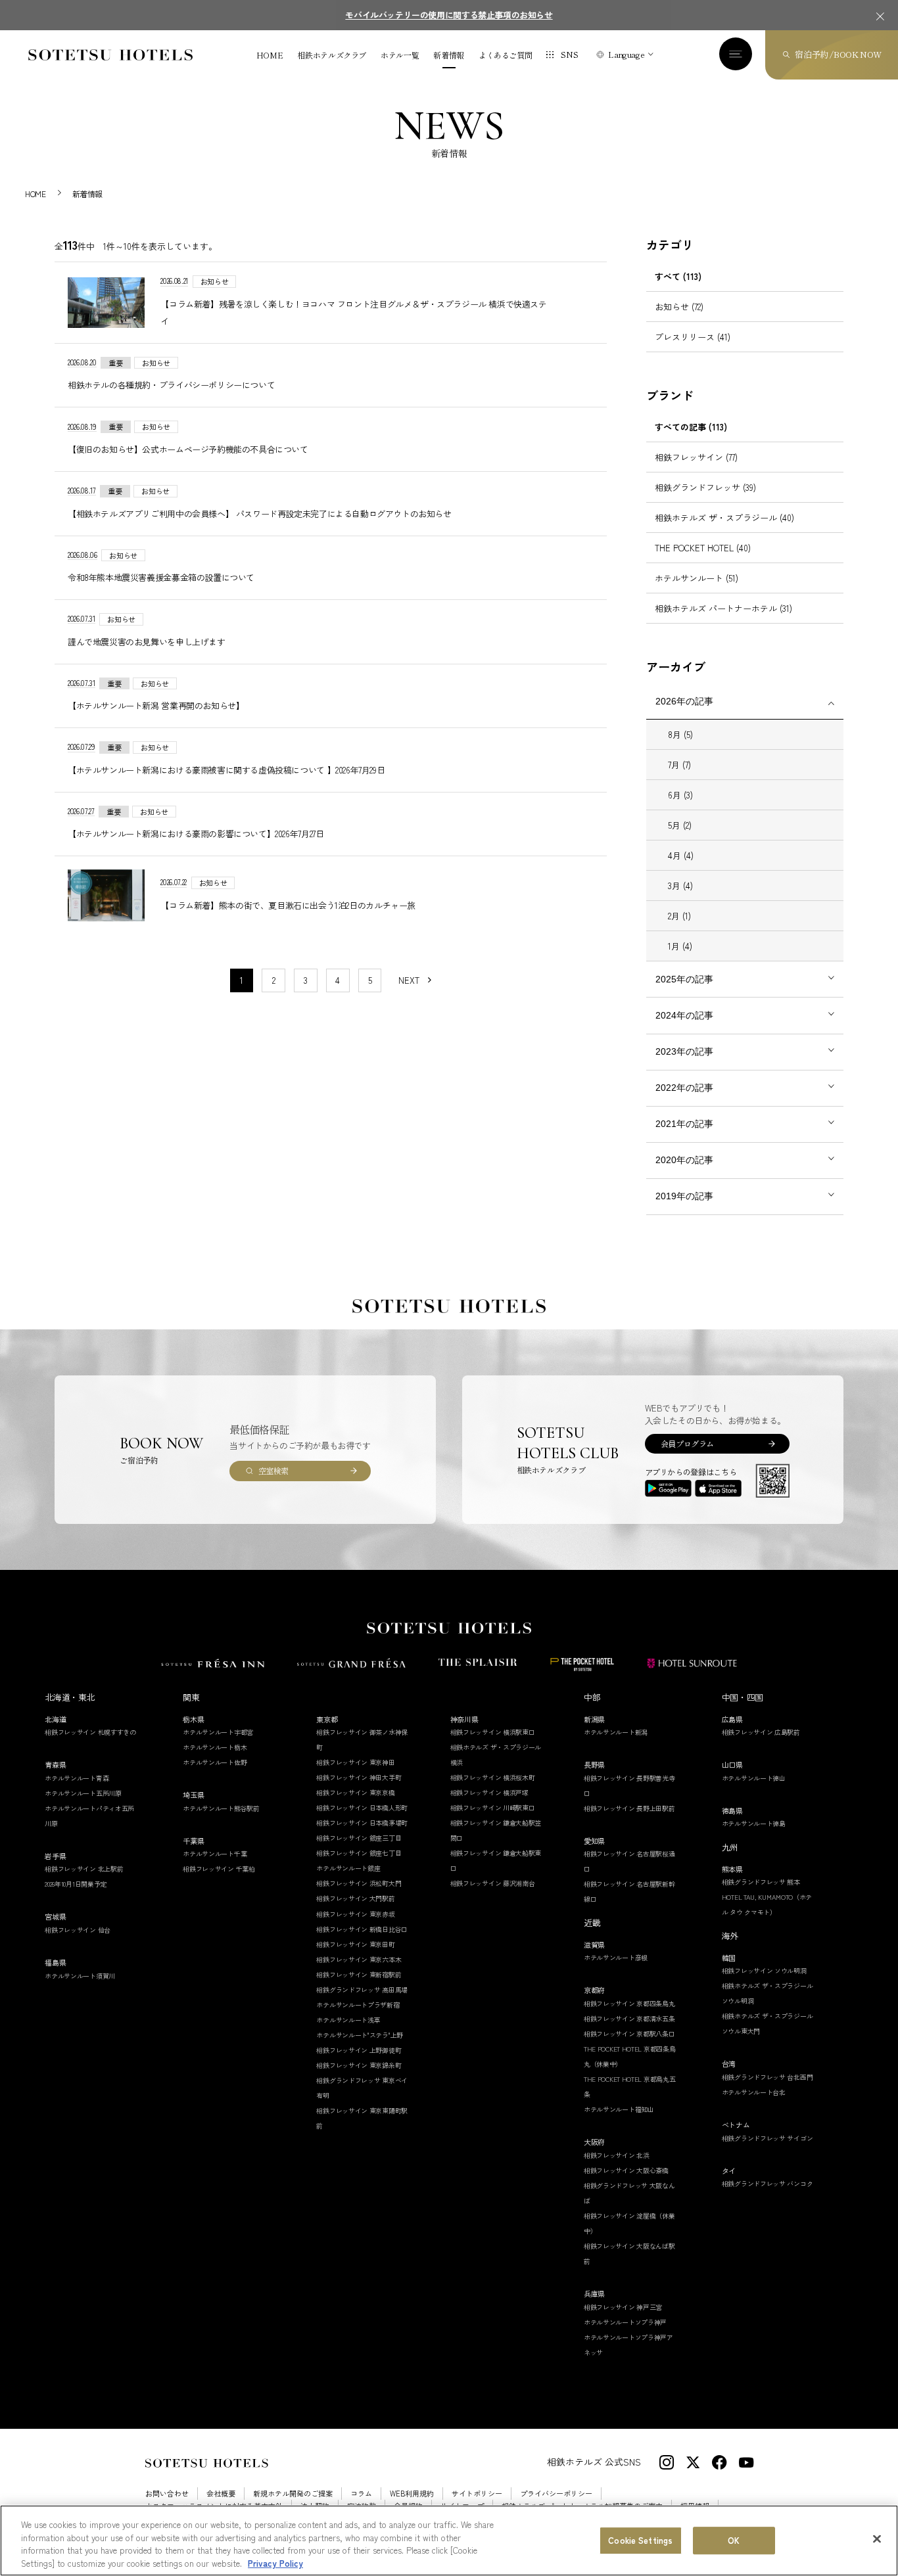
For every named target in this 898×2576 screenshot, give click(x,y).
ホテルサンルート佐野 (215, 1762)
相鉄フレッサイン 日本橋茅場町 (362, 1823)
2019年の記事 (684, 1196)
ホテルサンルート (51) (697, 578)
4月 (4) (681, 855)
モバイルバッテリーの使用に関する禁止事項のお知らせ (449, 15)
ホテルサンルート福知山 (619, 2109)
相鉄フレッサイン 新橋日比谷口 (362, 1929)
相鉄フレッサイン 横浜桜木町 (493, 1777)
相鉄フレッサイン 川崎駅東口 (493, 1807)
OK (734, 2540)
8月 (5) (680, 734)
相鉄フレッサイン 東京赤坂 (355, 1914)
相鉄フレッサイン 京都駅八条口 (629, 2034)
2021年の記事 (684, 1124)
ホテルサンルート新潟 (616, 1732)
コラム (361, 2494)
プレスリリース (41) (693, 337)
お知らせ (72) (679, 307)
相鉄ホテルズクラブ (332, 55)
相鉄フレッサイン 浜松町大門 (359, 1883)
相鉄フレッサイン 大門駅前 (355, 1898)
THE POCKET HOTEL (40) (703, 548)
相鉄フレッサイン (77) (696, 457)
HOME (270, 55)
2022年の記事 (684, 1088)
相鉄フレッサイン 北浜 (617, 2155)
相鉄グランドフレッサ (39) (705, 487)
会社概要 (221, 2494)
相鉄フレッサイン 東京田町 (355, 1944)
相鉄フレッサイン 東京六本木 (359, 1959)
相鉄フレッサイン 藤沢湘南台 (493, 1883)
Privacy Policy (275, 2563)
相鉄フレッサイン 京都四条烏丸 (629, 2003)
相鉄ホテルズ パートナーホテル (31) (723, 608)
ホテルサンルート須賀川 (80, 1976)
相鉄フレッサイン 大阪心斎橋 (626, 2170)
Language (626, 54)
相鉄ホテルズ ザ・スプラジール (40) (724, 517)
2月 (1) (679, 916)
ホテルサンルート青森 (77, 1778)
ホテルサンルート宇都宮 (218, 1732)
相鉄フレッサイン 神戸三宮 (623, 2307)
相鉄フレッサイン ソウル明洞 (764, 1970)
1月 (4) (680, 946)
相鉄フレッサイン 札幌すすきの (90, 1732)
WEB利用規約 (412, 2494)
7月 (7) (679, 765)
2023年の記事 (684, 1051)
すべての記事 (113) (691, 427)
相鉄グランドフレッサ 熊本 (761, 1882)
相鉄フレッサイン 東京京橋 (355, 1792)
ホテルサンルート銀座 (348, 1868)
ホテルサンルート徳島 (754, 1823)
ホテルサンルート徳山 (754, 1778)
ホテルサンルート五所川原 (83, 1793)
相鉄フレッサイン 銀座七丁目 (359, 1853)
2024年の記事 (684, 1015)
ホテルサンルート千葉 (215, 1853)
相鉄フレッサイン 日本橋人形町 (362, 1807)
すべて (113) (678, 276)
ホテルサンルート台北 (754, 2092)
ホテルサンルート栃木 (215, 1747)
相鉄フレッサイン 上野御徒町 (359, 2050)
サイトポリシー (477, 2494)
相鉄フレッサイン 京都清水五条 (629, 2018)
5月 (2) (680, 825)
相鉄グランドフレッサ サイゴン (768, 2138)
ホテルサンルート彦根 (616, 1957)
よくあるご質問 (505, 55)
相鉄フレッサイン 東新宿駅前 (359, 1974)
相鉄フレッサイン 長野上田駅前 (629, 1808)
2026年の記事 (684, 701)
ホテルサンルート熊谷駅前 (221, 1808)
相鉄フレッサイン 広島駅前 (761, 1732)
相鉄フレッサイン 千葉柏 (219, 1869)
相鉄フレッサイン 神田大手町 (359, 1777)
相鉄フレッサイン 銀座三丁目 (359, 1838)
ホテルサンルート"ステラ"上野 (360, 2035)
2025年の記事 (684, 979)
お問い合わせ (167, 2494)
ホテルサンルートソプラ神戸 (625, 2322)
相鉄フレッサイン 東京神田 (355, 1762)
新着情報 (449, 55)
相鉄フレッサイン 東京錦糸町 (359, 2065)
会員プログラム (687, 1443)
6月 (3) (680, 795)
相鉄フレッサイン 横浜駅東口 (493, 1732)
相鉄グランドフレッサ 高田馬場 (362, 1989)
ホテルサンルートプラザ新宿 (358, 2005)
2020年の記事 (684, 1160)
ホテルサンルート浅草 (348, 2020)
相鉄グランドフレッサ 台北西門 (768, 2077)
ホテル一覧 (400, 55)
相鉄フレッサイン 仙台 (78, 1930)
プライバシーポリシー (556, 2494)
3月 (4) (680, 885)
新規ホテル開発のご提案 (293, 2494)
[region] (449, 2541)
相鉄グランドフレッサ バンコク (768, 2183)
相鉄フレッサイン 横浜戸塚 (489, 1792)
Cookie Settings (640, 2540)
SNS (569, 54)
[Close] (877, 2539)
